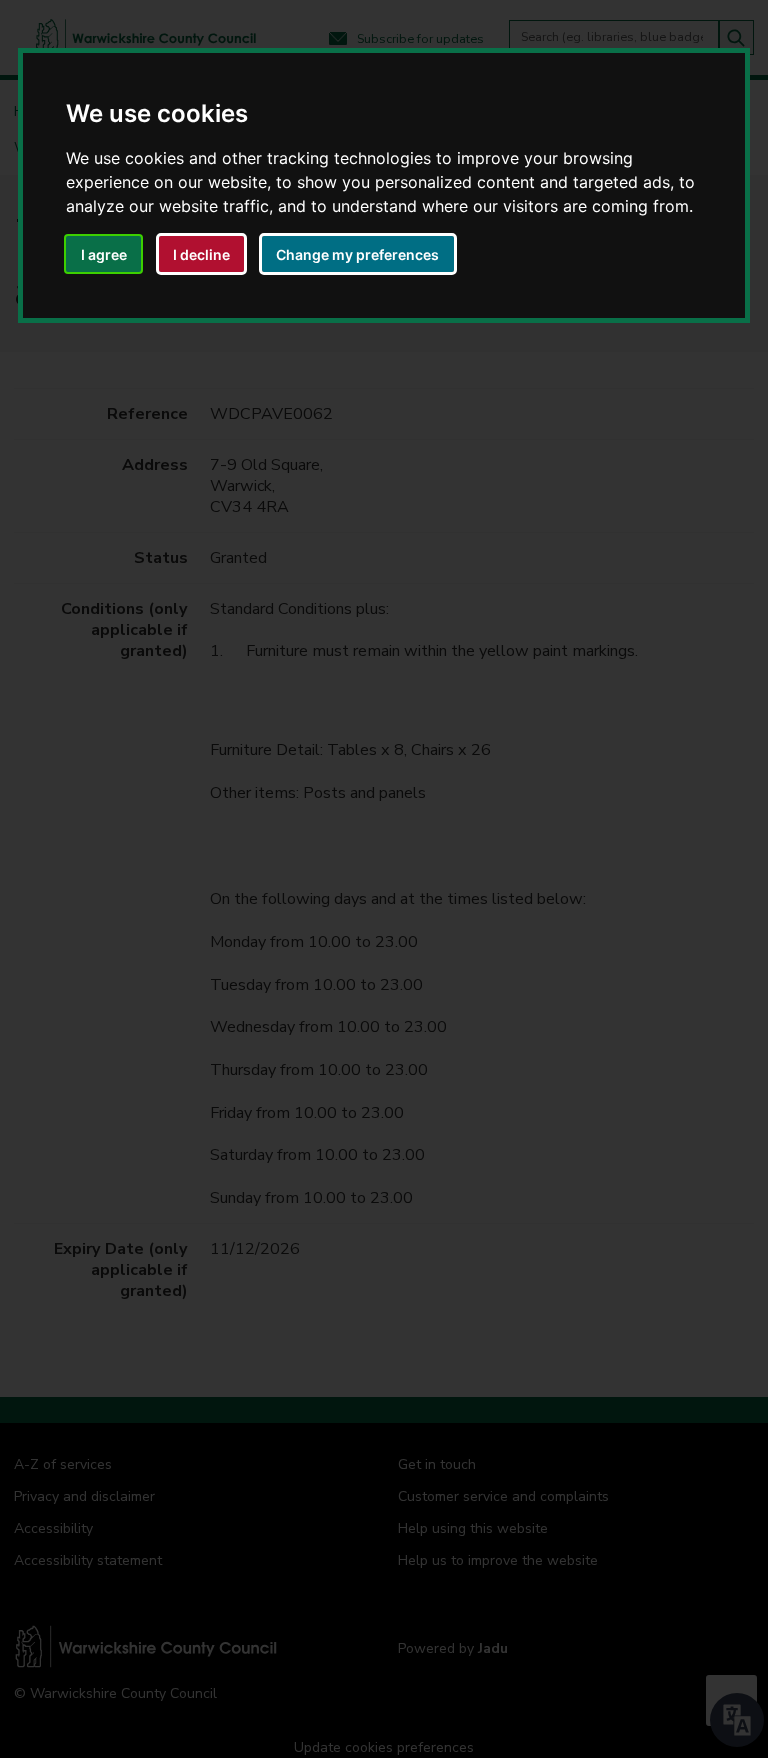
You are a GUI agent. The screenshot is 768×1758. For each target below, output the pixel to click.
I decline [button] (201, 254)
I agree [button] (104, 254)
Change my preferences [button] (357, 254)
